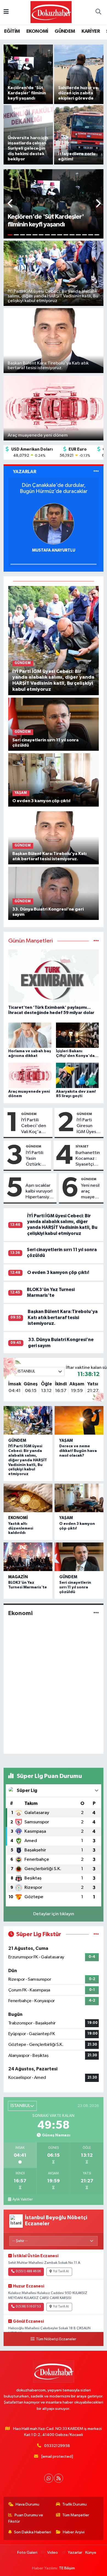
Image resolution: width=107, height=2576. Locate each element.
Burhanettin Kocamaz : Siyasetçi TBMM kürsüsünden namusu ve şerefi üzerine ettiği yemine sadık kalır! (88, 1159)
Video (53, 2552)
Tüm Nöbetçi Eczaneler (56, 2339)
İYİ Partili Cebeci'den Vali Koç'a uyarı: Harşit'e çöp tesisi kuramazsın (35, 1126)
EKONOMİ (37, 31)
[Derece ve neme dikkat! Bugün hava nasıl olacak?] (79, 1420)
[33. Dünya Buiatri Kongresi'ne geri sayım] (54, 893)
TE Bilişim (67, 2568)
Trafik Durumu (74, 2504)
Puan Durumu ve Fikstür (26, 2518)
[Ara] (98, 12)
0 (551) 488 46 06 (28, 2271)
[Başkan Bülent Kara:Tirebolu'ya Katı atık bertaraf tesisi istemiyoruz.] (54, 838)
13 (85, 235)
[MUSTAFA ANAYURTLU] (54, 524)
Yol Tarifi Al (61, 2271)
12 (78, 235)
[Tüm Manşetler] (96, 941)
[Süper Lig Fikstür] (96, 1934)
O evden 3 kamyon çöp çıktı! (58, 1272)
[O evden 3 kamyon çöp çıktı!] (54, 780)
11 (72, 235)
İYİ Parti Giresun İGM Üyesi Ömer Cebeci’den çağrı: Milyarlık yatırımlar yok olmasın (89, 1126)
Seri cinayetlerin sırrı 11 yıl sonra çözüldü (75, 1587)
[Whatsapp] (49, 2478)
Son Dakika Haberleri (33, 2532)
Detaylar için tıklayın (54, 1914)
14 (91, 235)
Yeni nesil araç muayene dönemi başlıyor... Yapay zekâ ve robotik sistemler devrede (90, 1192)
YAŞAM (66, 1441)
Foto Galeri (27, 2552)
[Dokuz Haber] (51, 12)
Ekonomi (18, 1518)
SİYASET (82, 1146)
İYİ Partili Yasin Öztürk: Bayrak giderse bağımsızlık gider (37, 1159)
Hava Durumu (27, 2504)
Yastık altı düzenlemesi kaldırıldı (21, 1528)
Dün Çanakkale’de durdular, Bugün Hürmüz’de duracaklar (54, 488)
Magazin (18, 1577)
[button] (11, 204)
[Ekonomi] (96, 1613)
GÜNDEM (65, 31)
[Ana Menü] (6, 12)
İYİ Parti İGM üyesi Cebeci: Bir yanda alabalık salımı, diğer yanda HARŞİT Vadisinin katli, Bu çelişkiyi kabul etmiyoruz (28, 1460)
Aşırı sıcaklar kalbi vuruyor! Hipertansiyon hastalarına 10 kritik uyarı (40, 1192)
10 (66, 235)
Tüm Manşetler (76, 2515)
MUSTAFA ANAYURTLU (54, 550)
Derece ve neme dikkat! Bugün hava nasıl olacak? (78, 1451)
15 (97, 235)
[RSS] (59, 2478)
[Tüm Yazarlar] (96, 472)
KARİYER (91, 31)
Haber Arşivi (74, 2532)
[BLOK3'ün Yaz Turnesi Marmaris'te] (28, 1557)
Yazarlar (75, 2552)
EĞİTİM (12, 31)
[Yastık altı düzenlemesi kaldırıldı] (28, 1498)
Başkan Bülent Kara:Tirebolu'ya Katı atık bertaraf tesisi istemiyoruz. (63, 1317)
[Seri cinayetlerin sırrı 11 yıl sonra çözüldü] (54, 724)
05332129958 (57, 2446)
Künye (91, 2552)
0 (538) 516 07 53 (28, 2307)
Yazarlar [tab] (25, 472)
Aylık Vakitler (22, 2199)
